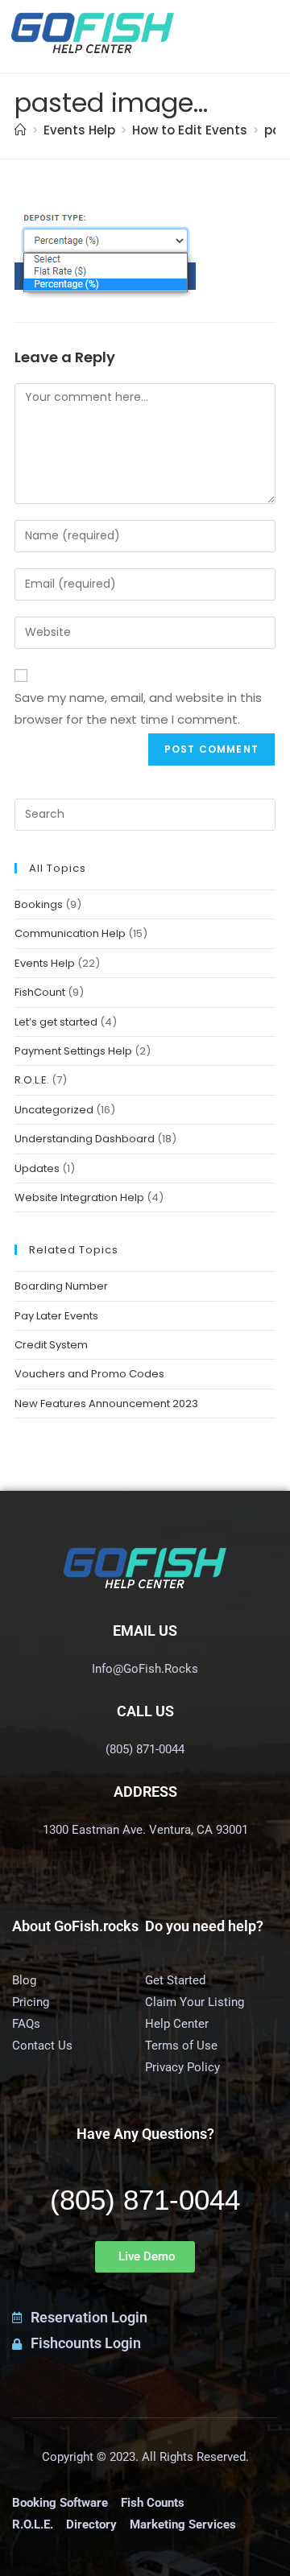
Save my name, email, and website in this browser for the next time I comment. (138, 708)
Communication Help (70, 933)
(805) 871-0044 (145, 2200)
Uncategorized (54, 1110)
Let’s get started (56, 1022)
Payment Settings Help (73, 1051)
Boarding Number (61, 1286)
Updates (37, 1168)
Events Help (45, 963)
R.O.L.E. (32, 1080)
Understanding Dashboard (85, 1139)
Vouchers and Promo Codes (89, 1374)
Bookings (39, 904)
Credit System (51, 1345)
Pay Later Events (56, 1316)
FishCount (40, 992)
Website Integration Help (79, 1197)
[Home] (21, 130)
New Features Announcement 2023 (106, 1404)
